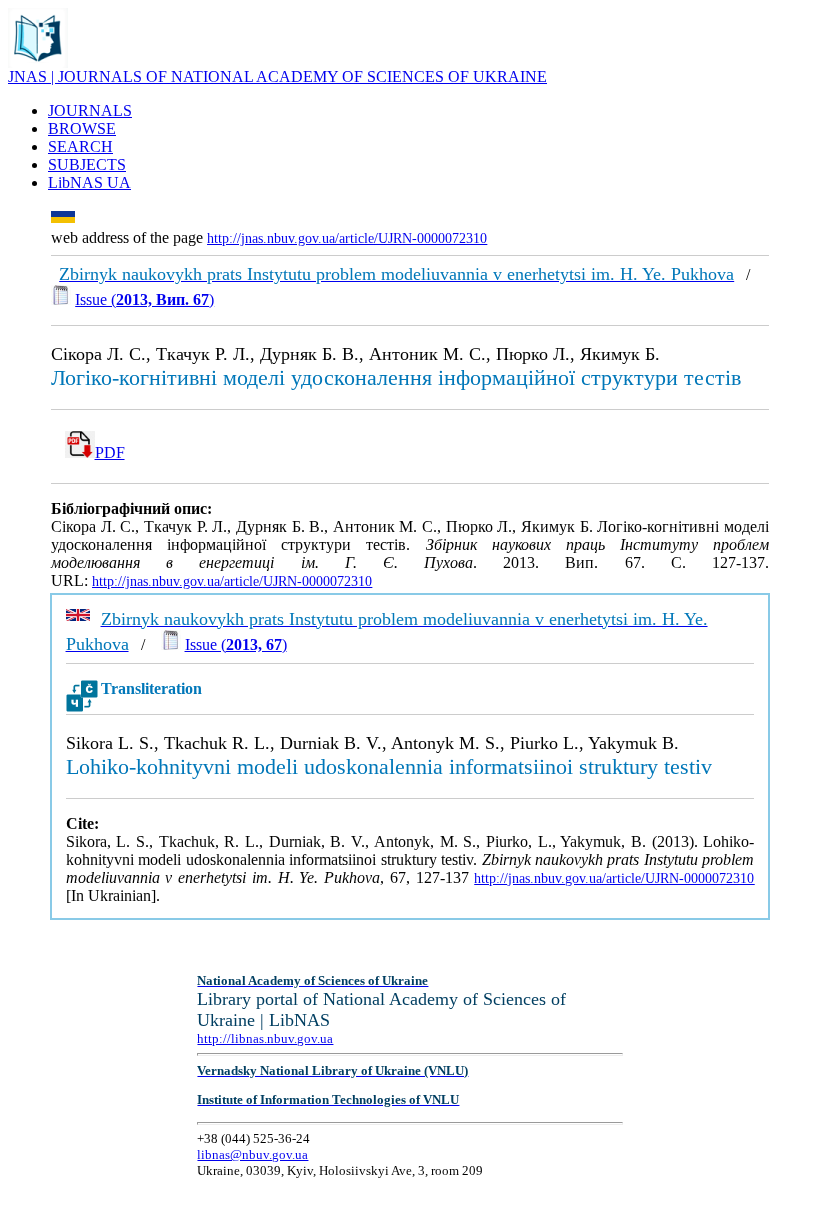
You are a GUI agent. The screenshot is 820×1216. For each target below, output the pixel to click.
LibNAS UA (89, 182)
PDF (110, 452)
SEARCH (80, 146)
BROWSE (82, 128)
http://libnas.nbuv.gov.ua (265, 1038)
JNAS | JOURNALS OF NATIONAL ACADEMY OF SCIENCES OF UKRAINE (277, 76)
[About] (38, 62)
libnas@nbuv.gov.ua (252, 1154)
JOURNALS (90, 110)
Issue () (144, 299)
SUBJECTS (87, 164)
